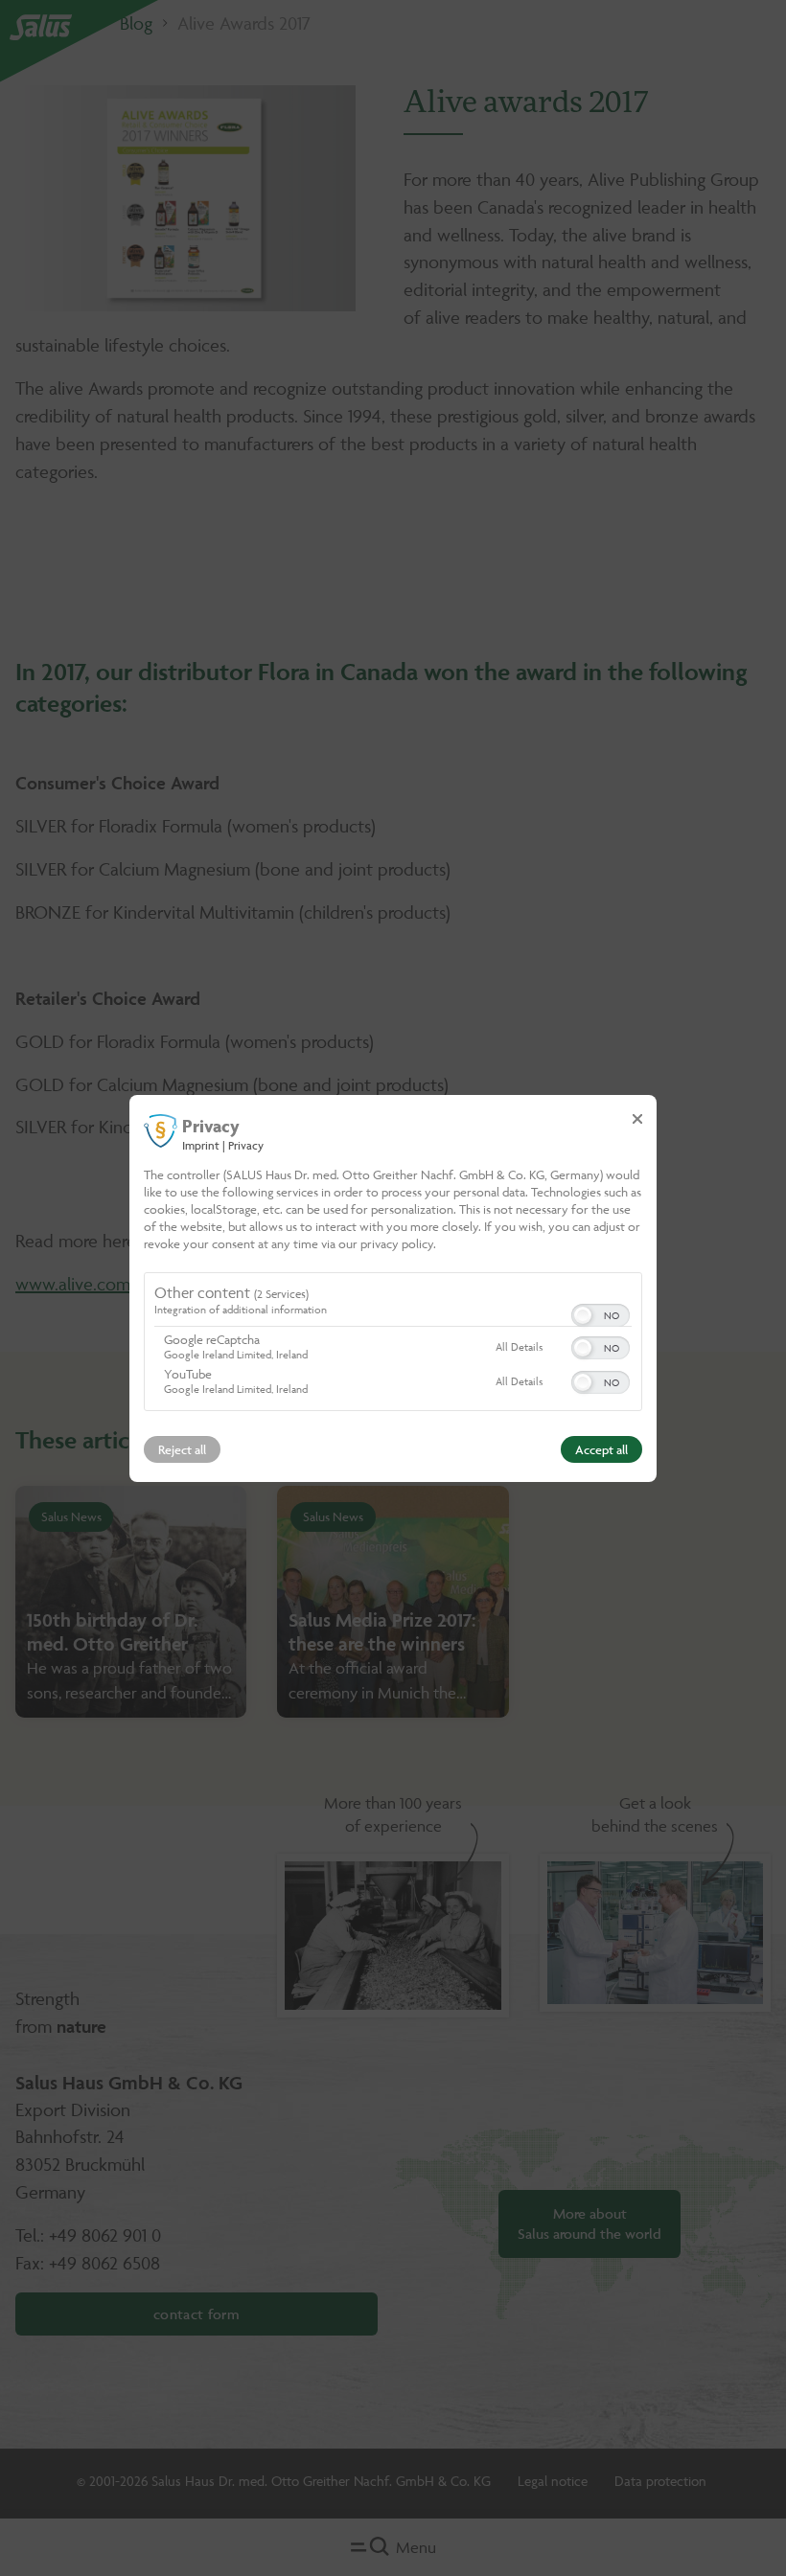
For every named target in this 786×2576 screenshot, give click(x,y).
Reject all (182, 1449)
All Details (519, 1346)
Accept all (601, 1449)
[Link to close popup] (637, 1118)
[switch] (601, 1313)
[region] (393, 1344)
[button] (583, 1315)
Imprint (201, 1144)
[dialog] (393, 1288)
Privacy (246, 1144)
